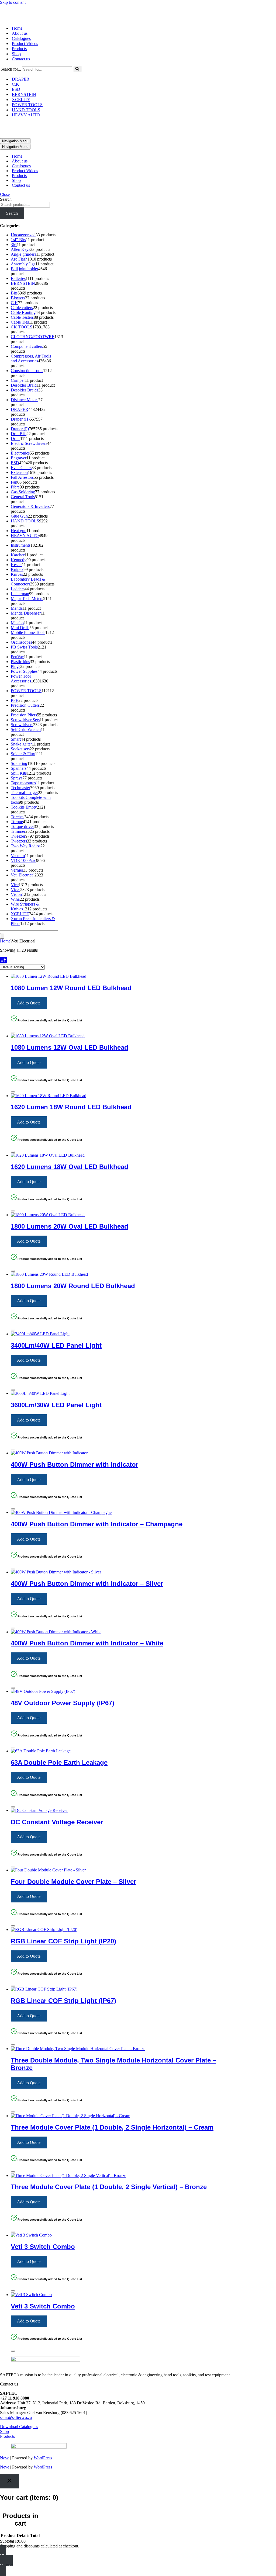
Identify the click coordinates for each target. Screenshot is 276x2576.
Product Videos (25, 32)
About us (20, 22)
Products (19, 37)
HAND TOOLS (26, 98)
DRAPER (21, 67)
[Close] (13, 1009)
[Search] (77, 57)
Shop (16, 42)
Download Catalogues (19, 2403)
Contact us (21, 47)
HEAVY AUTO (26, 103)
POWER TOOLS (27, 93)
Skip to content (13, 2)
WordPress (43, 2435)
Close (5, 171)
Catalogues (21, 27)
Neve (5, 2435)
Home (17, 17)
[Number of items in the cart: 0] (2, 913)
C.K (15, 73)
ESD (16, 78)
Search (6, 176)
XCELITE (21, 88)
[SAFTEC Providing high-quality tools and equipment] (138, 7)
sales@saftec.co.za (16, 2394)
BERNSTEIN (24, 83)
